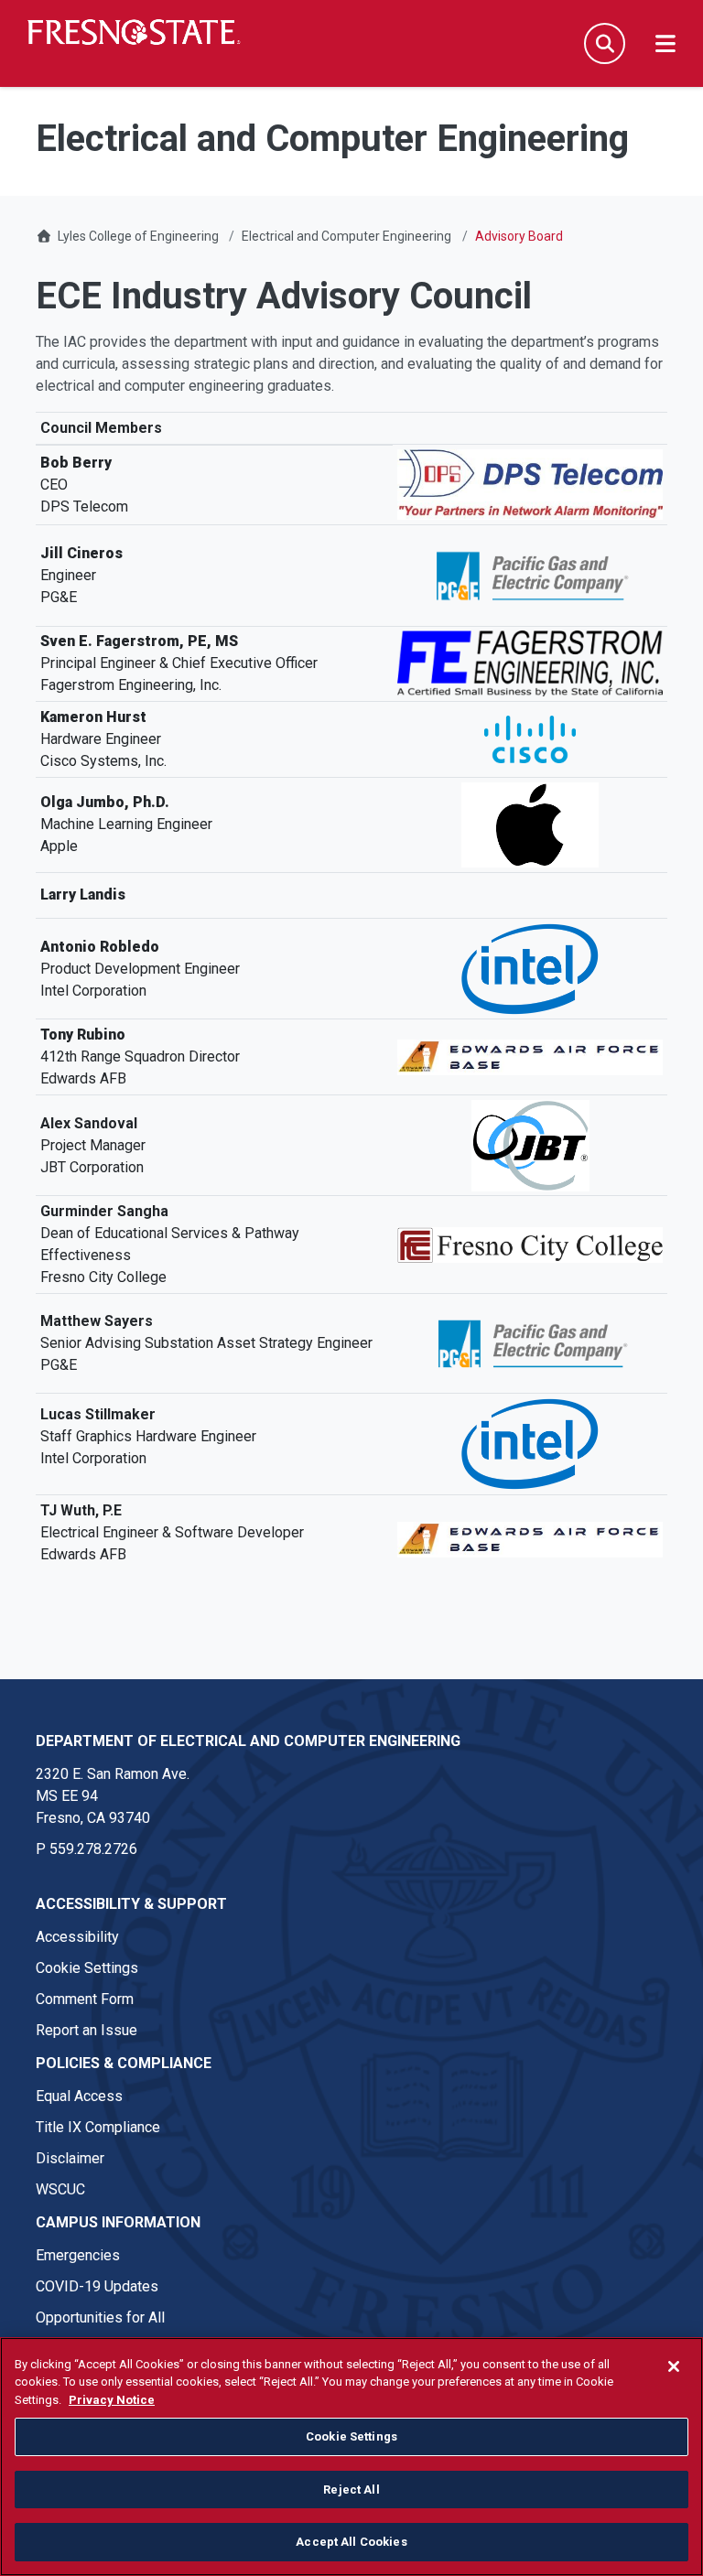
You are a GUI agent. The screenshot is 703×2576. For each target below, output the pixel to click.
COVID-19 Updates (97, 2286)
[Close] (674, 2366)
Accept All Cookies (351, 2542)
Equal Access (79, 2096)
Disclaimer (70, 2158)
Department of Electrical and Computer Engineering (248, 1741)
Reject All (351, 2490)
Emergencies (78, 2255)
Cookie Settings (87, 1968)
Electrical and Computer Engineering (346, 236)
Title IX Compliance (98, 2127)
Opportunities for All (100, 2317)
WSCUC (60, 2189)
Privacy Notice (112, 2400)
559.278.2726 (93, 1849)
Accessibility (77, 1937)
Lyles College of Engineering (140, 236)
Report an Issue (87, 2030)
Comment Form (85, 1999)
